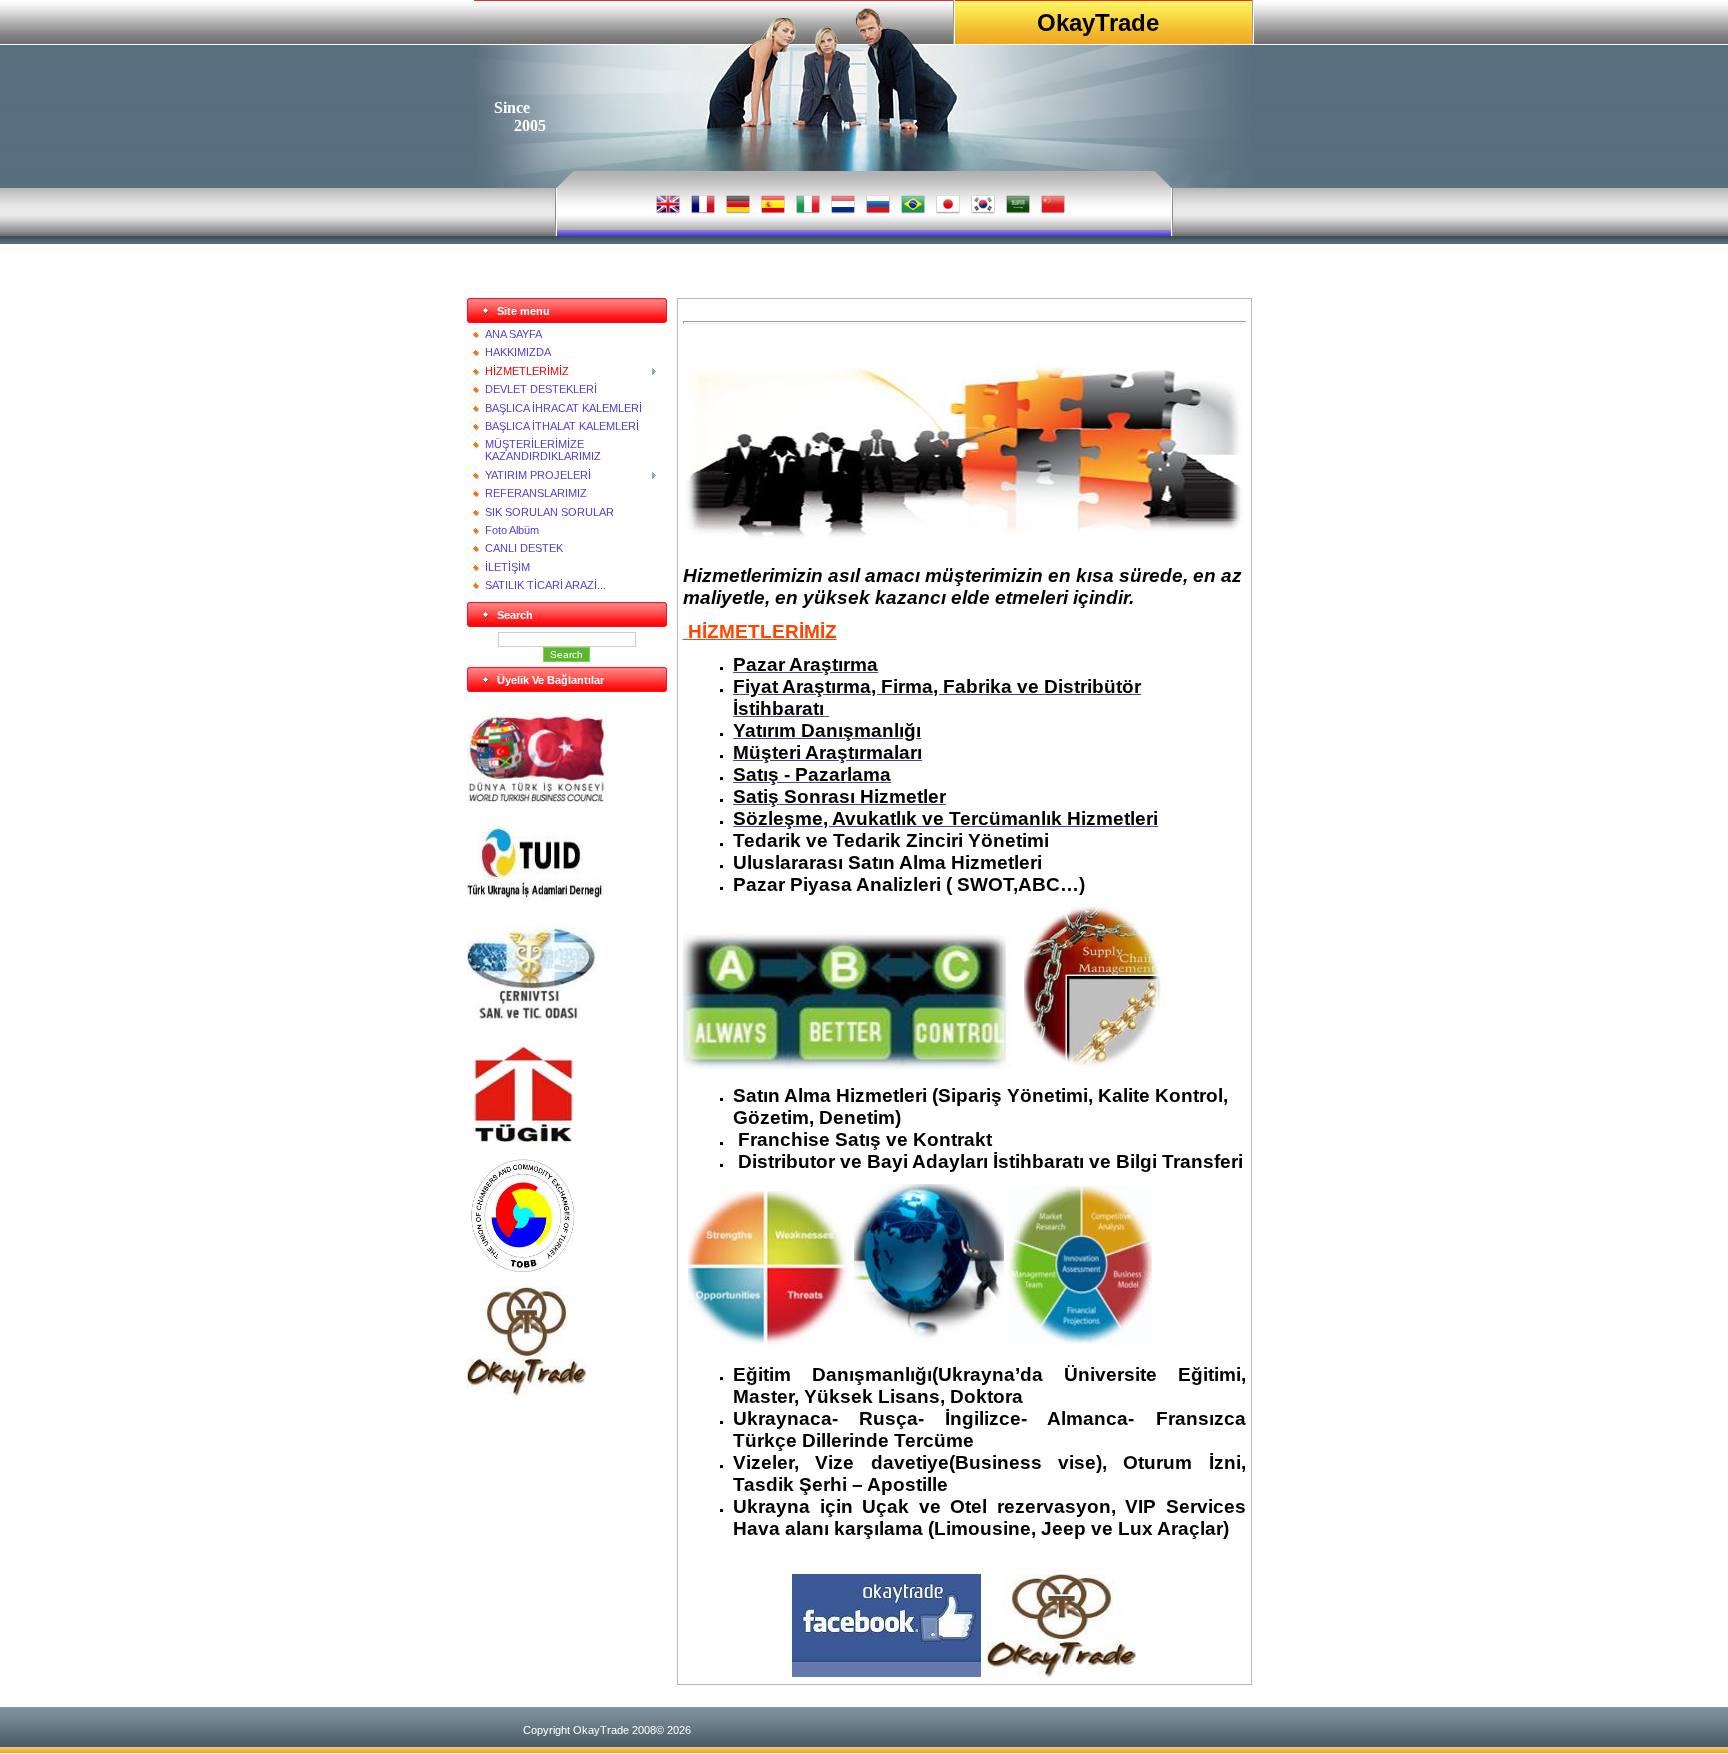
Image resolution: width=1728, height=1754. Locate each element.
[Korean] (987, 210)
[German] (742, 210)
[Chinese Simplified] (1057, 210)
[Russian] (882, 210)
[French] (707, 210)
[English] (672, 210)
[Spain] (777, 210)
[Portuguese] (917, 210)
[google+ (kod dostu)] (486, 1440)
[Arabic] (1022, 210)
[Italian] (812, 210)
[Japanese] (952, 210)
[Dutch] (847, 210)
